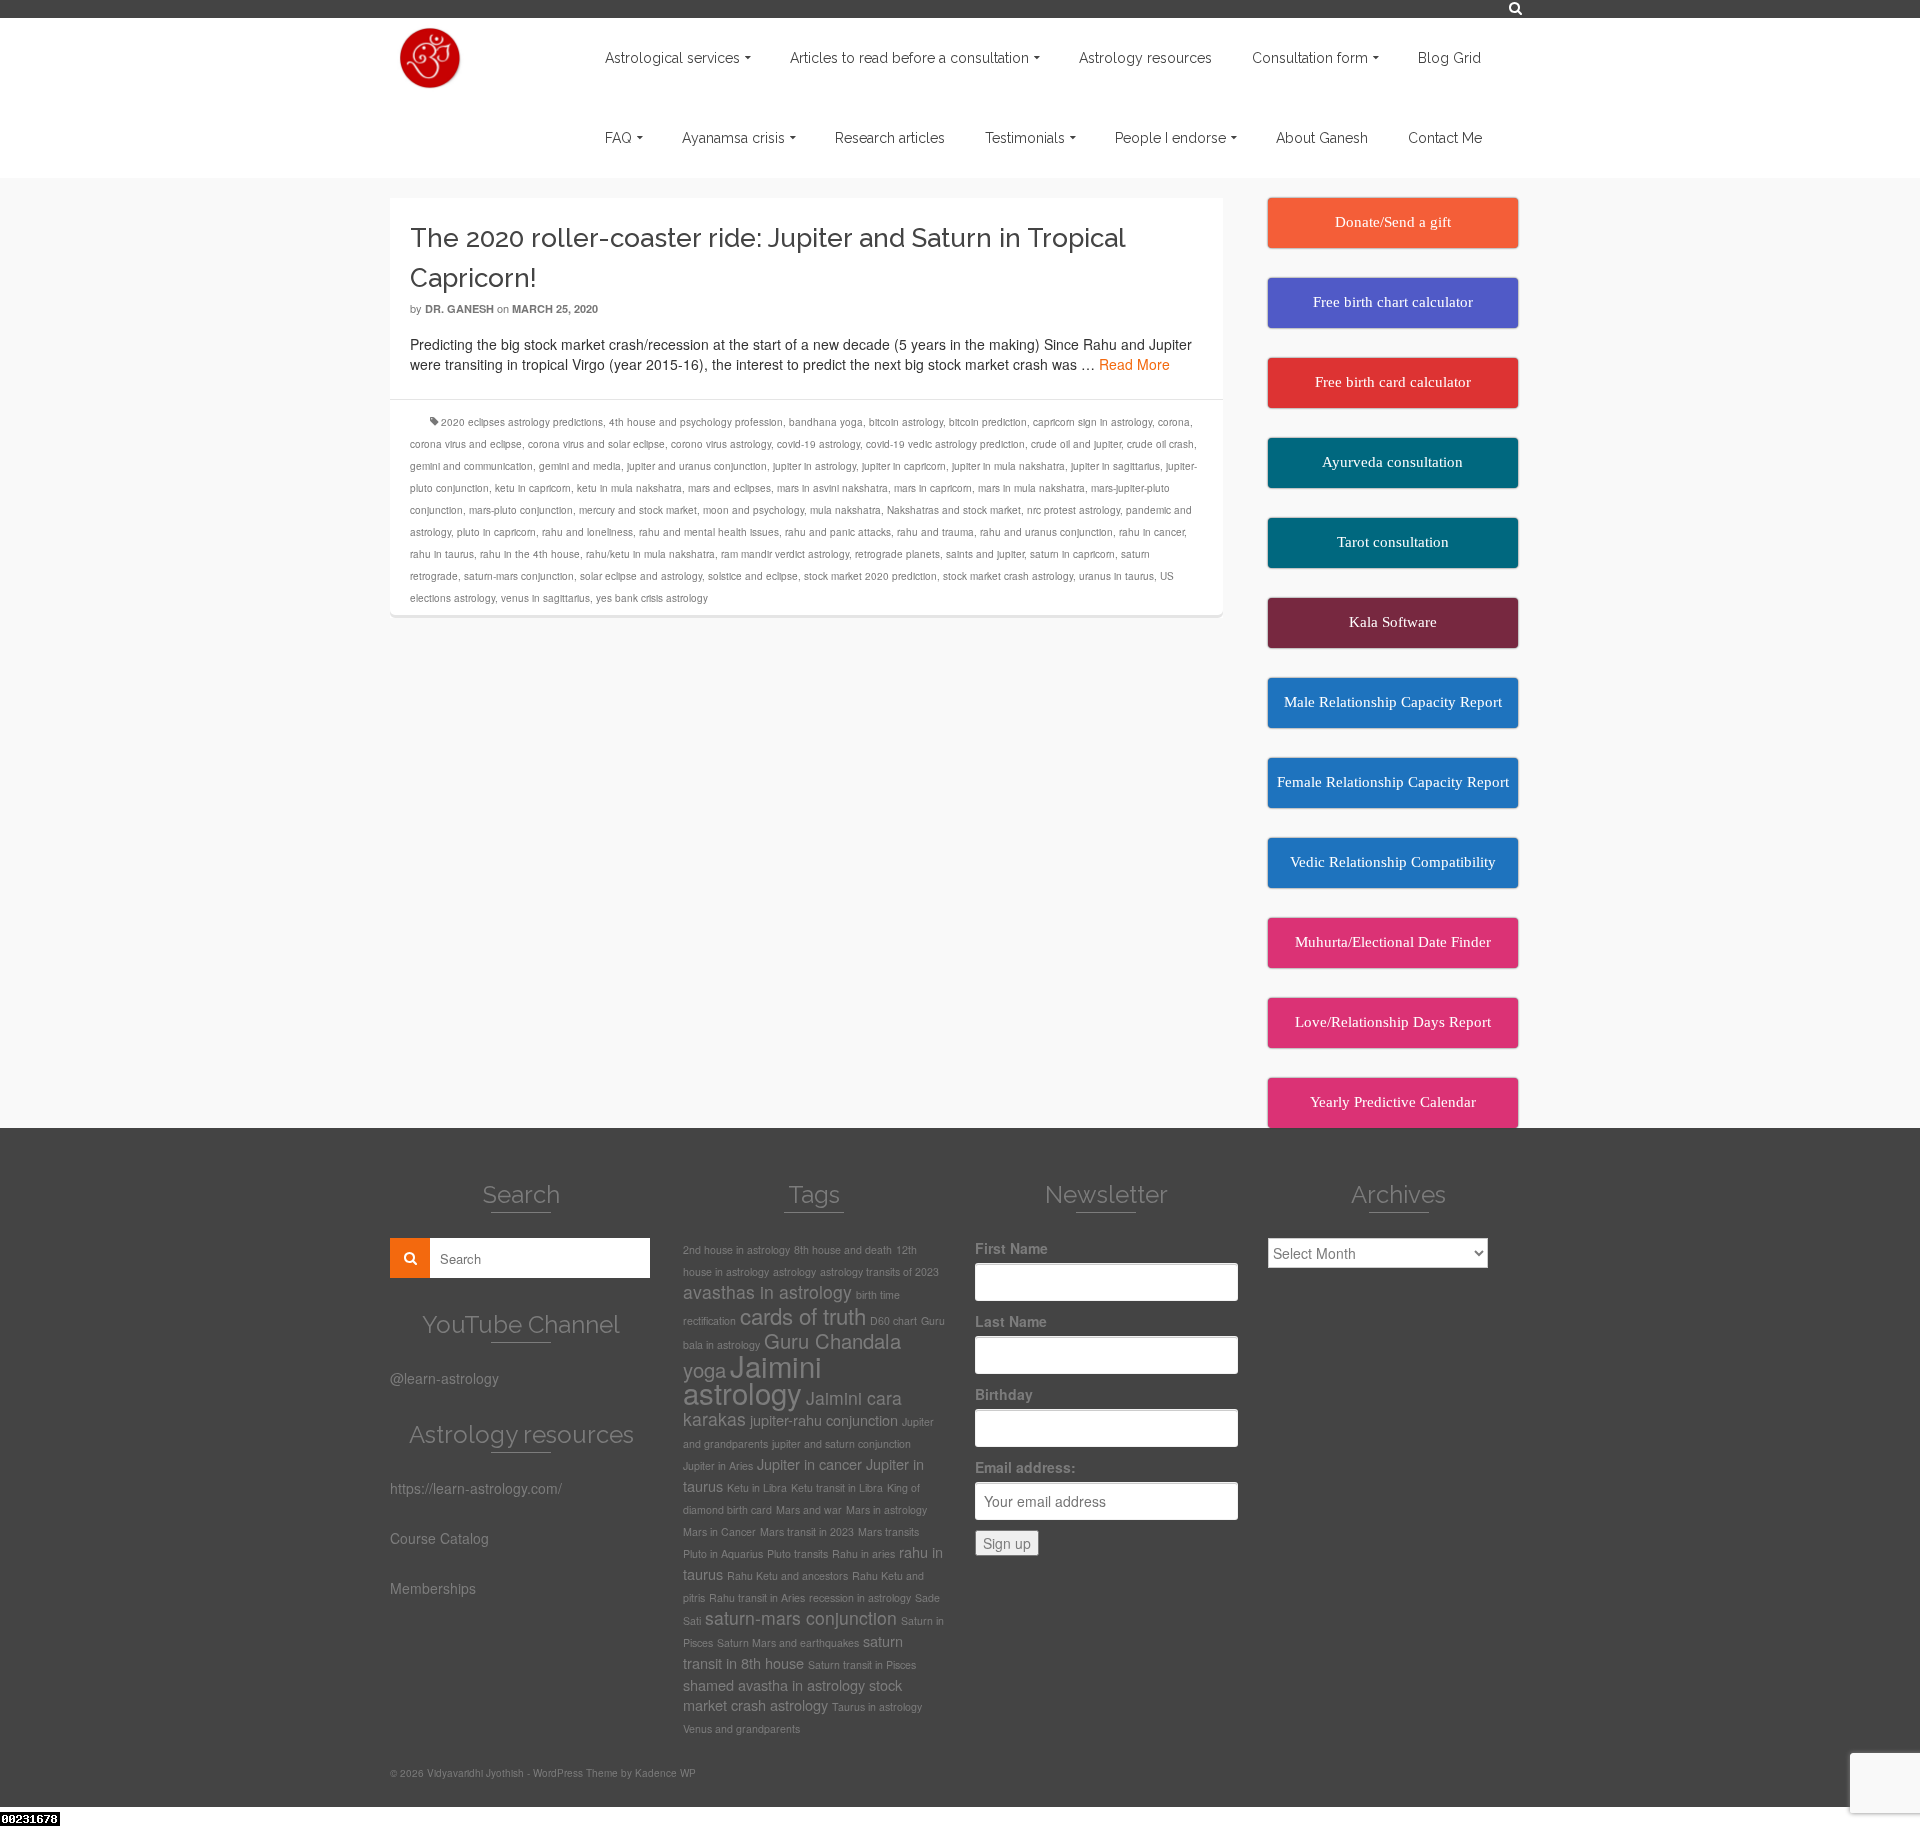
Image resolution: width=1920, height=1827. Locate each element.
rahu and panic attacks (838, 532)
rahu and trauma (935, 532)
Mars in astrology (886, 1509)
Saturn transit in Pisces (862, 1664)
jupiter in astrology (814, 466)
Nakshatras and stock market (954, 510)
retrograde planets (897, 554)
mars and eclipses (729, 488)
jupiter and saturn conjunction (841, 1443)
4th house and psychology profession (696, 422)
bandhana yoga (826, 422)
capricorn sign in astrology (1092, 422)
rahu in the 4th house (530, 554)
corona (1174, 422)
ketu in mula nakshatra (629, 488)
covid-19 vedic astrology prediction (945, 444)
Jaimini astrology (752, 1378)
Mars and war (809, 1509)
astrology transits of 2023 (879, 1271)
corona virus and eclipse (466, 444)
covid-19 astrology (818, 444)
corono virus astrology (721, 444)
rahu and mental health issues (709, 532)
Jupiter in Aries (718, 1465)
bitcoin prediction (988, 422)
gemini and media (580, 466)
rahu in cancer (1151, 532)
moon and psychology (753, 510)
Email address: (1025, 1467)
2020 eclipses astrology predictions (522, 422)
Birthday (1004, 1394)
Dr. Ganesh (459, 308)
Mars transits (888, 1531)
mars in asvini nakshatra (832, 488)
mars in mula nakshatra (1031, 488)
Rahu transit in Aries (757, 1597)
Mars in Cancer (719, 1531)
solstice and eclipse (753, 576)
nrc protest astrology (1073, 510)
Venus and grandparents (741, 1728)
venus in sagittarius (545, 598)
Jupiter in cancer (809, 1463)
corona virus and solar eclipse (596, 444)
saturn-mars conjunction (519, 576)
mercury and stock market (638, 510)
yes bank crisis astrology (652, 598)
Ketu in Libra (757, 1487)
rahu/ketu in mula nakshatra (650, 554)
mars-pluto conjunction (521, 510)
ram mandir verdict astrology (785, 554)
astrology (794, 1271)
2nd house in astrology (736, 1249)
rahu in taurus (442, 554)
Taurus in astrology (877, 1706)
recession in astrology (860, 1597)
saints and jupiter (985, 554)
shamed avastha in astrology (774, 1684)
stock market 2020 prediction (870, 576)
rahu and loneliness (587, 532)
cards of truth (803, 1315)
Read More (1134, 364)
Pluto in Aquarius (723, 1553)
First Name (1011, 1248)
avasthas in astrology (767, 1291)
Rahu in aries (863, 1553)
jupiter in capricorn (904, 466)
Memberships (433, 1588)
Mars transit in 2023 (807, 1531)
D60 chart (893, 1320)
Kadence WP (665, 1773)
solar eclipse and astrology (641, 576)
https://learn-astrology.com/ (476, 1488)
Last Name (1011, 1321)
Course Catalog (439, 1538)
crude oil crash (1160, 444)
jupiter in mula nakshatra (1008, 466)
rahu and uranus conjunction (1046, 532)
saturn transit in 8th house (793, 1651)
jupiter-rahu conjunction (824, 1419)
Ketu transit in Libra (837, 1487)
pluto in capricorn (496, 532)
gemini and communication (471, 466)
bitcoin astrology (906, 422)
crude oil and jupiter (1076, 444)
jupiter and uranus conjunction (697, 466)
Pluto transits (797, 1553)
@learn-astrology (444, 1378)
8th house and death (843, 1249)
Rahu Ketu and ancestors (787, 1575)
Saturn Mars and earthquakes (788, 1642)
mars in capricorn (933, 488)
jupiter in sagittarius (1115, 466)
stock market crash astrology (1008, 576)
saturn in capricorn (1072, 554)
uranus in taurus (1116, 576)
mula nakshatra (845, 510)
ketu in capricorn (533, 488)
